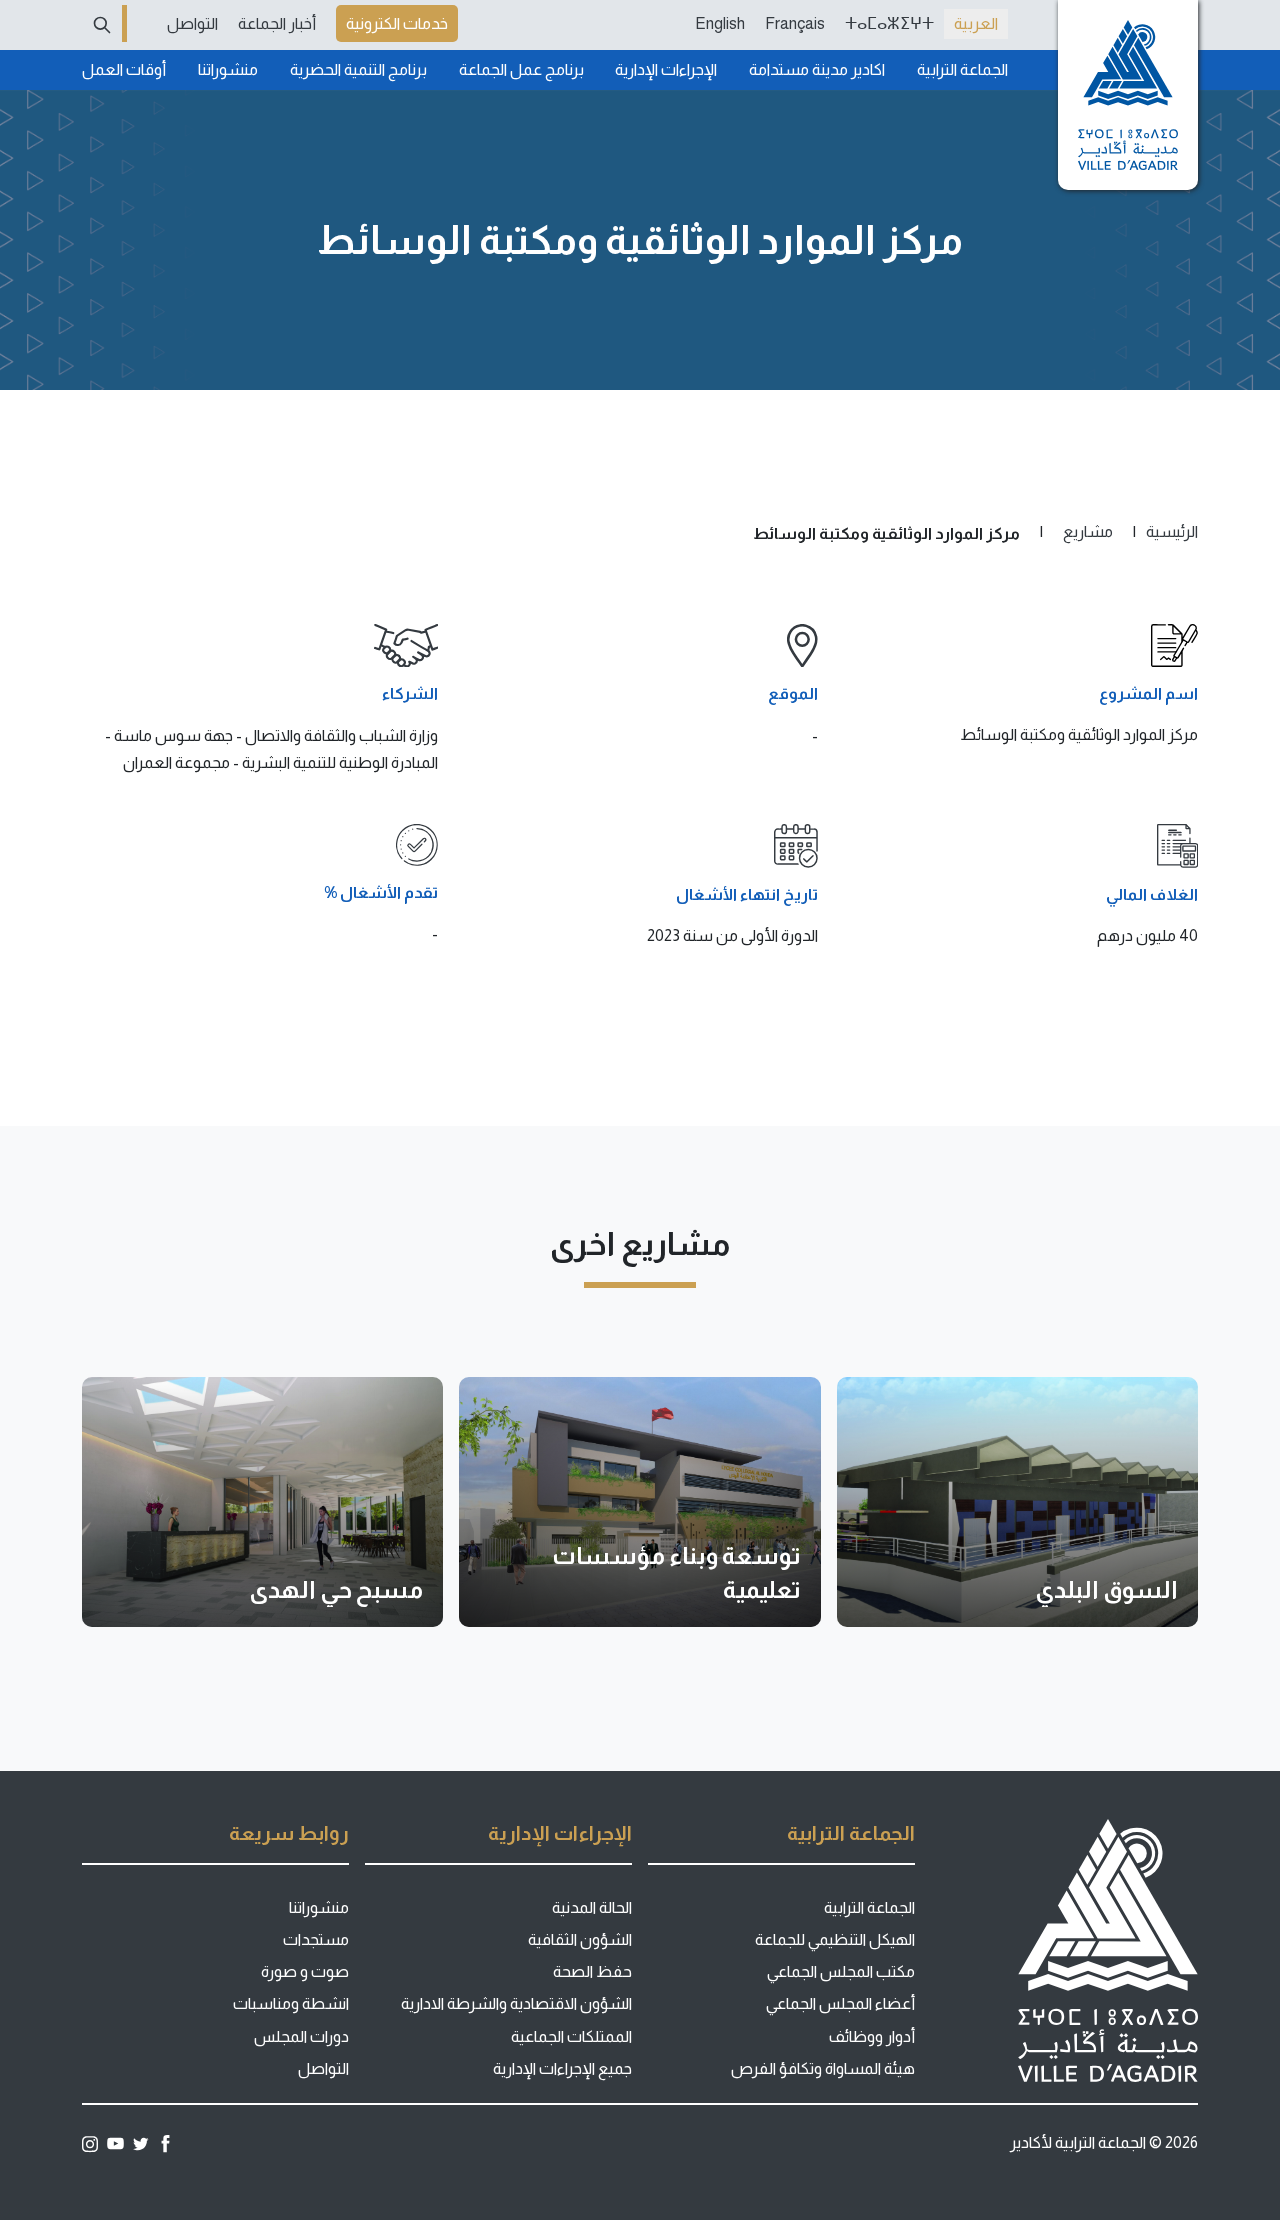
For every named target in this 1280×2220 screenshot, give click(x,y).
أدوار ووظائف (872, 2036)
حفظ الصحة (592, 1971)
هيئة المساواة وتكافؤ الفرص (823, 2068)
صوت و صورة (305, 1971)
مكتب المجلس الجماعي (841, 1971)
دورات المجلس (301, 2036)
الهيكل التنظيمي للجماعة (835, 1939)
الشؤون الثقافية (580, 1939)
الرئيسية (1172, 531)
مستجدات (316, 1939)
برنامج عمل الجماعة (521, 69)
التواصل (192, 23)
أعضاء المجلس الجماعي (840, 2003)
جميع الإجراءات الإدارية (562, 2068)
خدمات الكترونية (397, 23)
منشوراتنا (228, 69)
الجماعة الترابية (962, 69)
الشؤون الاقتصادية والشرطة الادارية (516, 2003)
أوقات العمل (124, 69)
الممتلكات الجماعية (571, 2036)
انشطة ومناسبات (291, 2003)
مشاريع (1088, 531)
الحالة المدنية (592, 1907)
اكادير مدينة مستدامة (817, 69)
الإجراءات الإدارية (666, 69)
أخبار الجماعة (277, 23)
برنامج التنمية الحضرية (358, 69)
